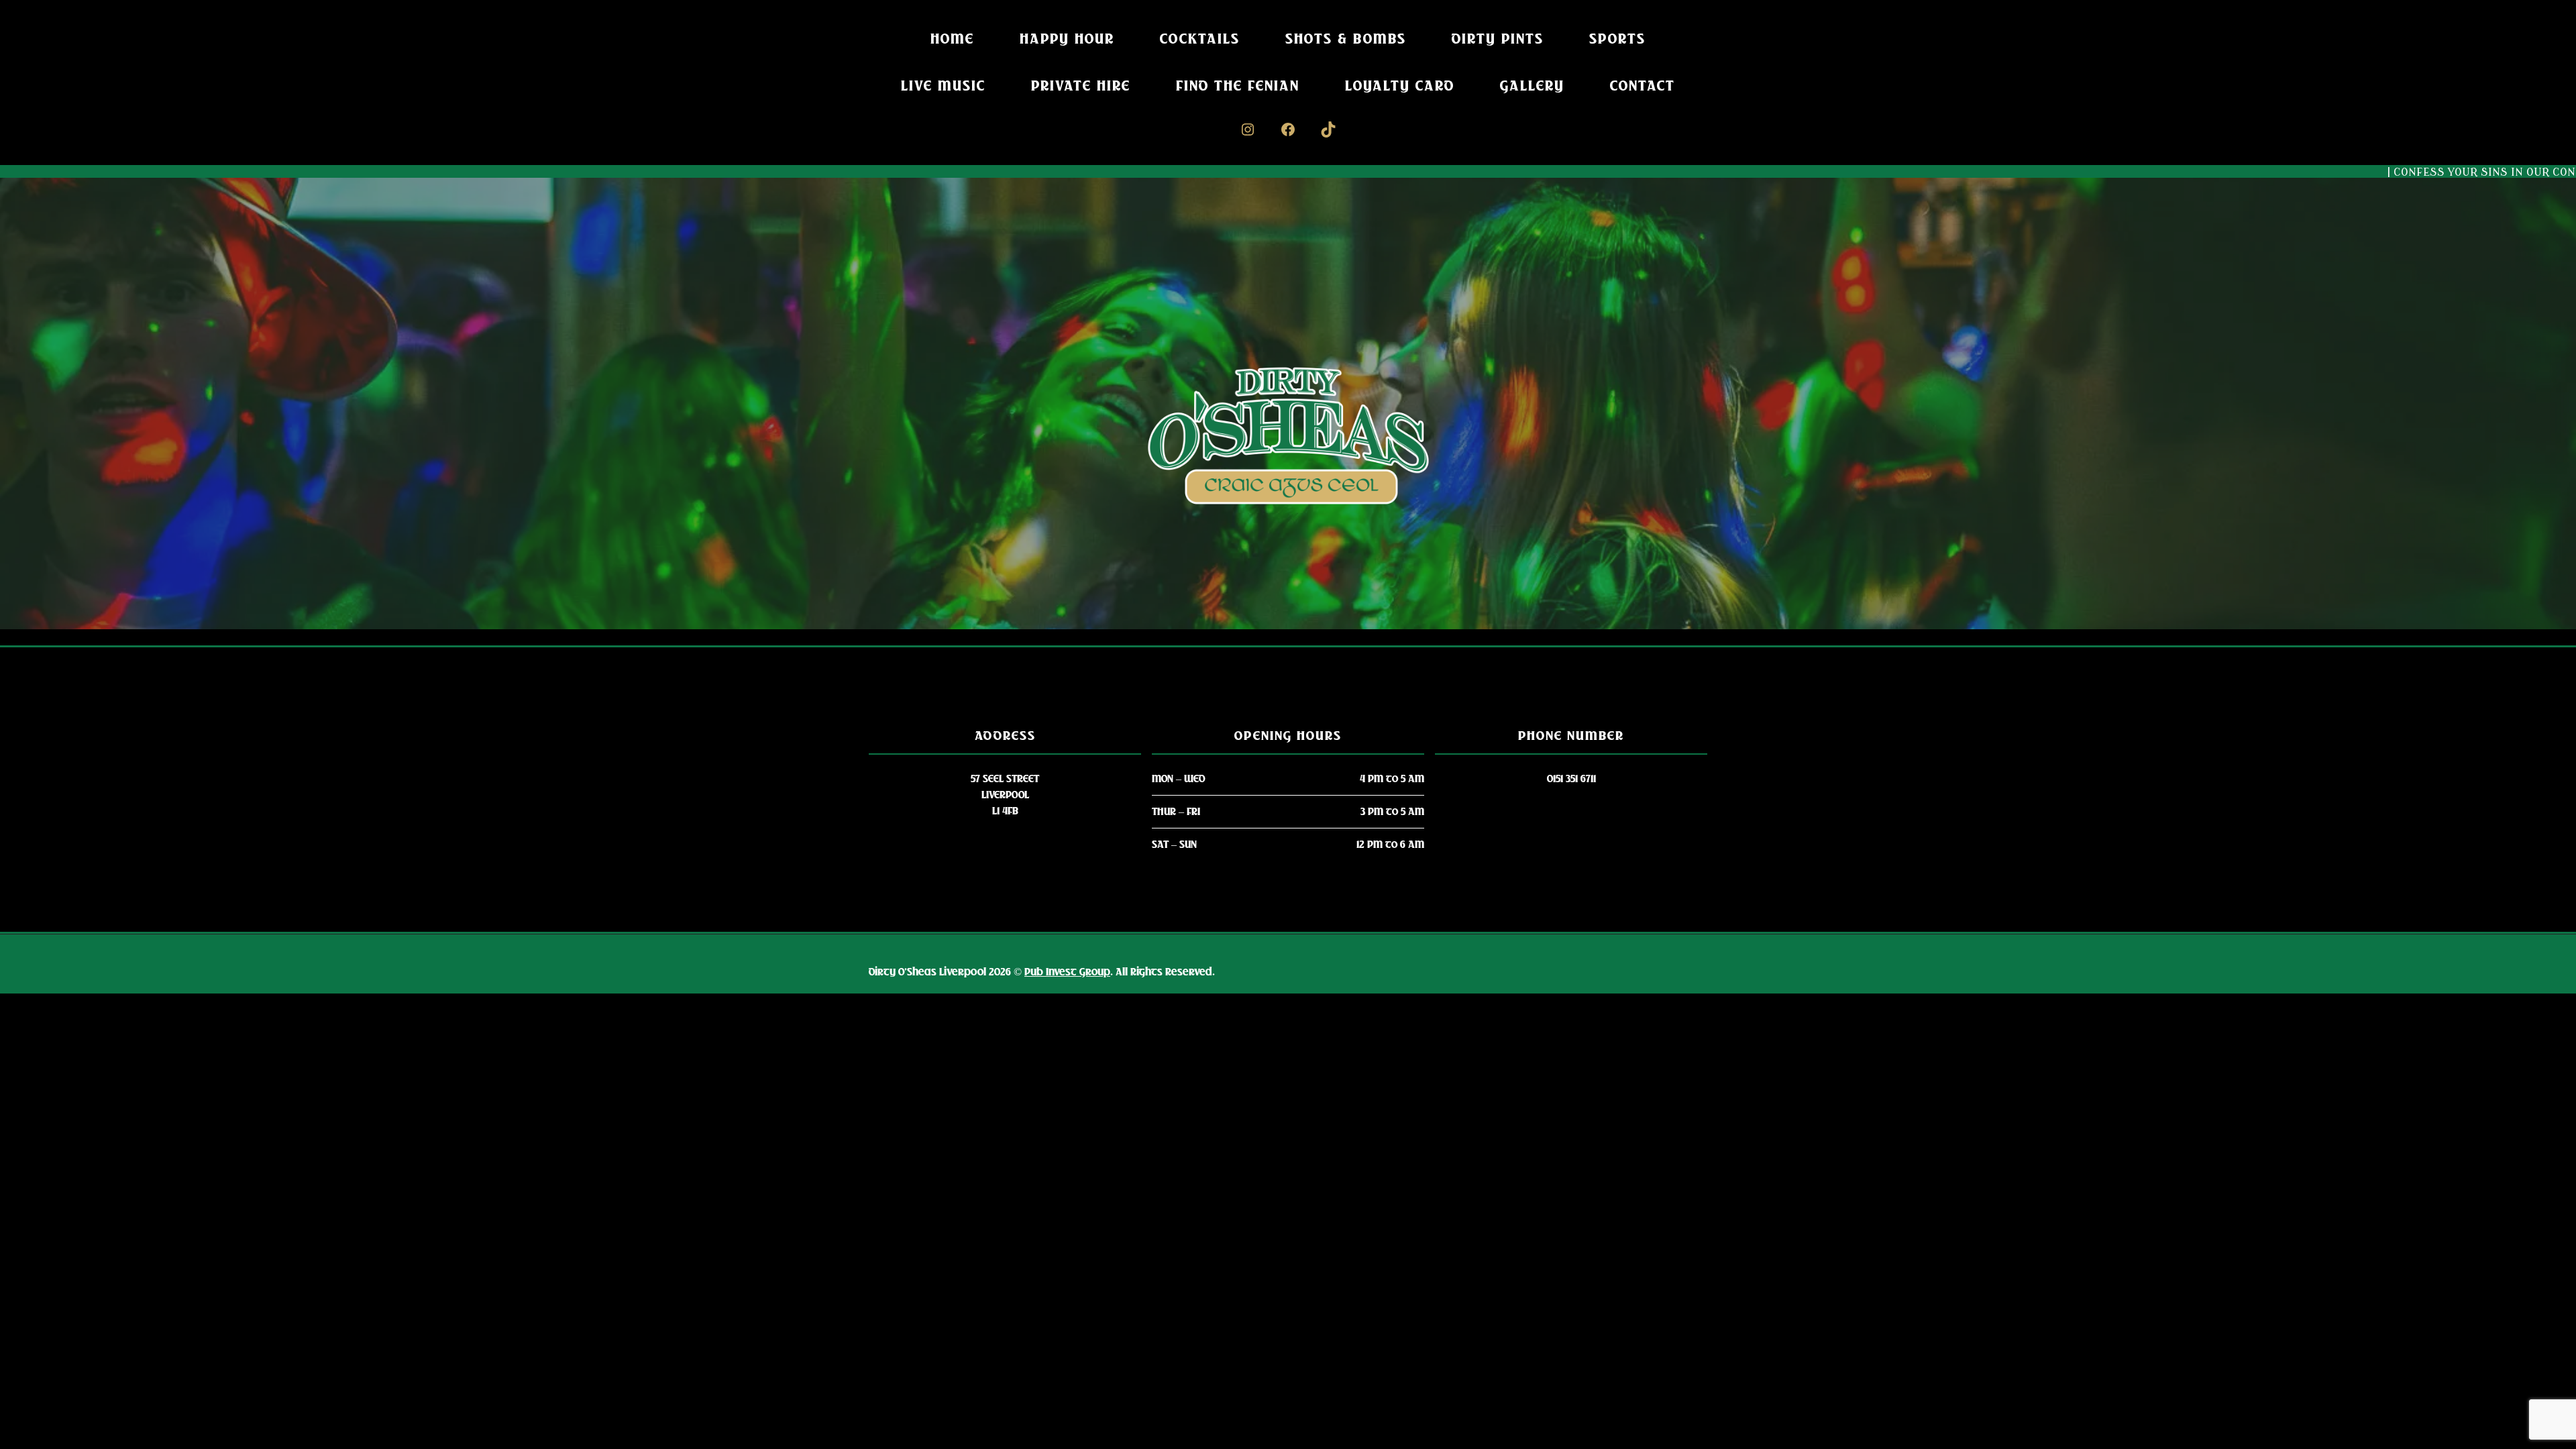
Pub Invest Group (1067, 972)
